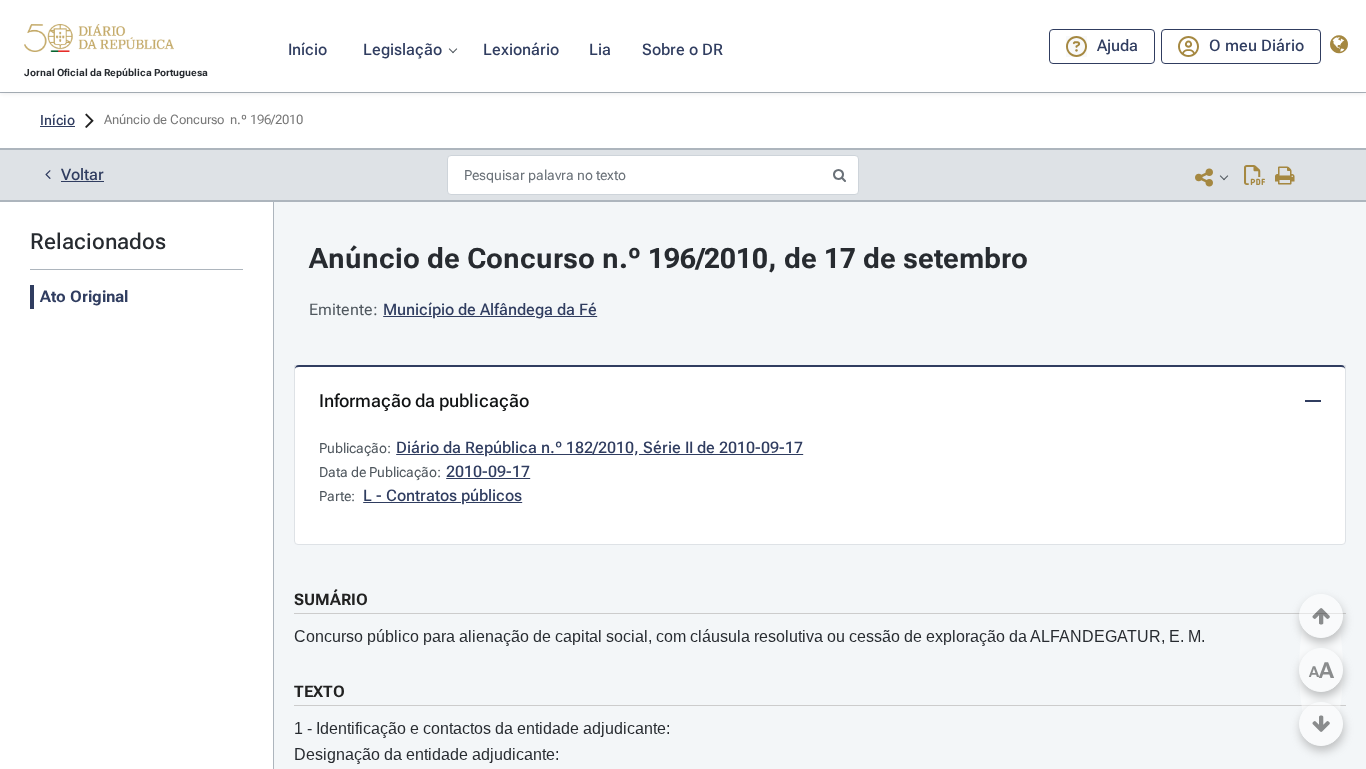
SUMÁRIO (331, 599)
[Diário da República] (99, 42)
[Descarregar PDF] (1254, 177)
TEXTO (319, 691)
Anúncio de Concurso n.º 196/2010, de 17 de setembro (668, 258)
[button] (99, 41)
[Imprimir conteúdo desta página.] (1285, 177)
